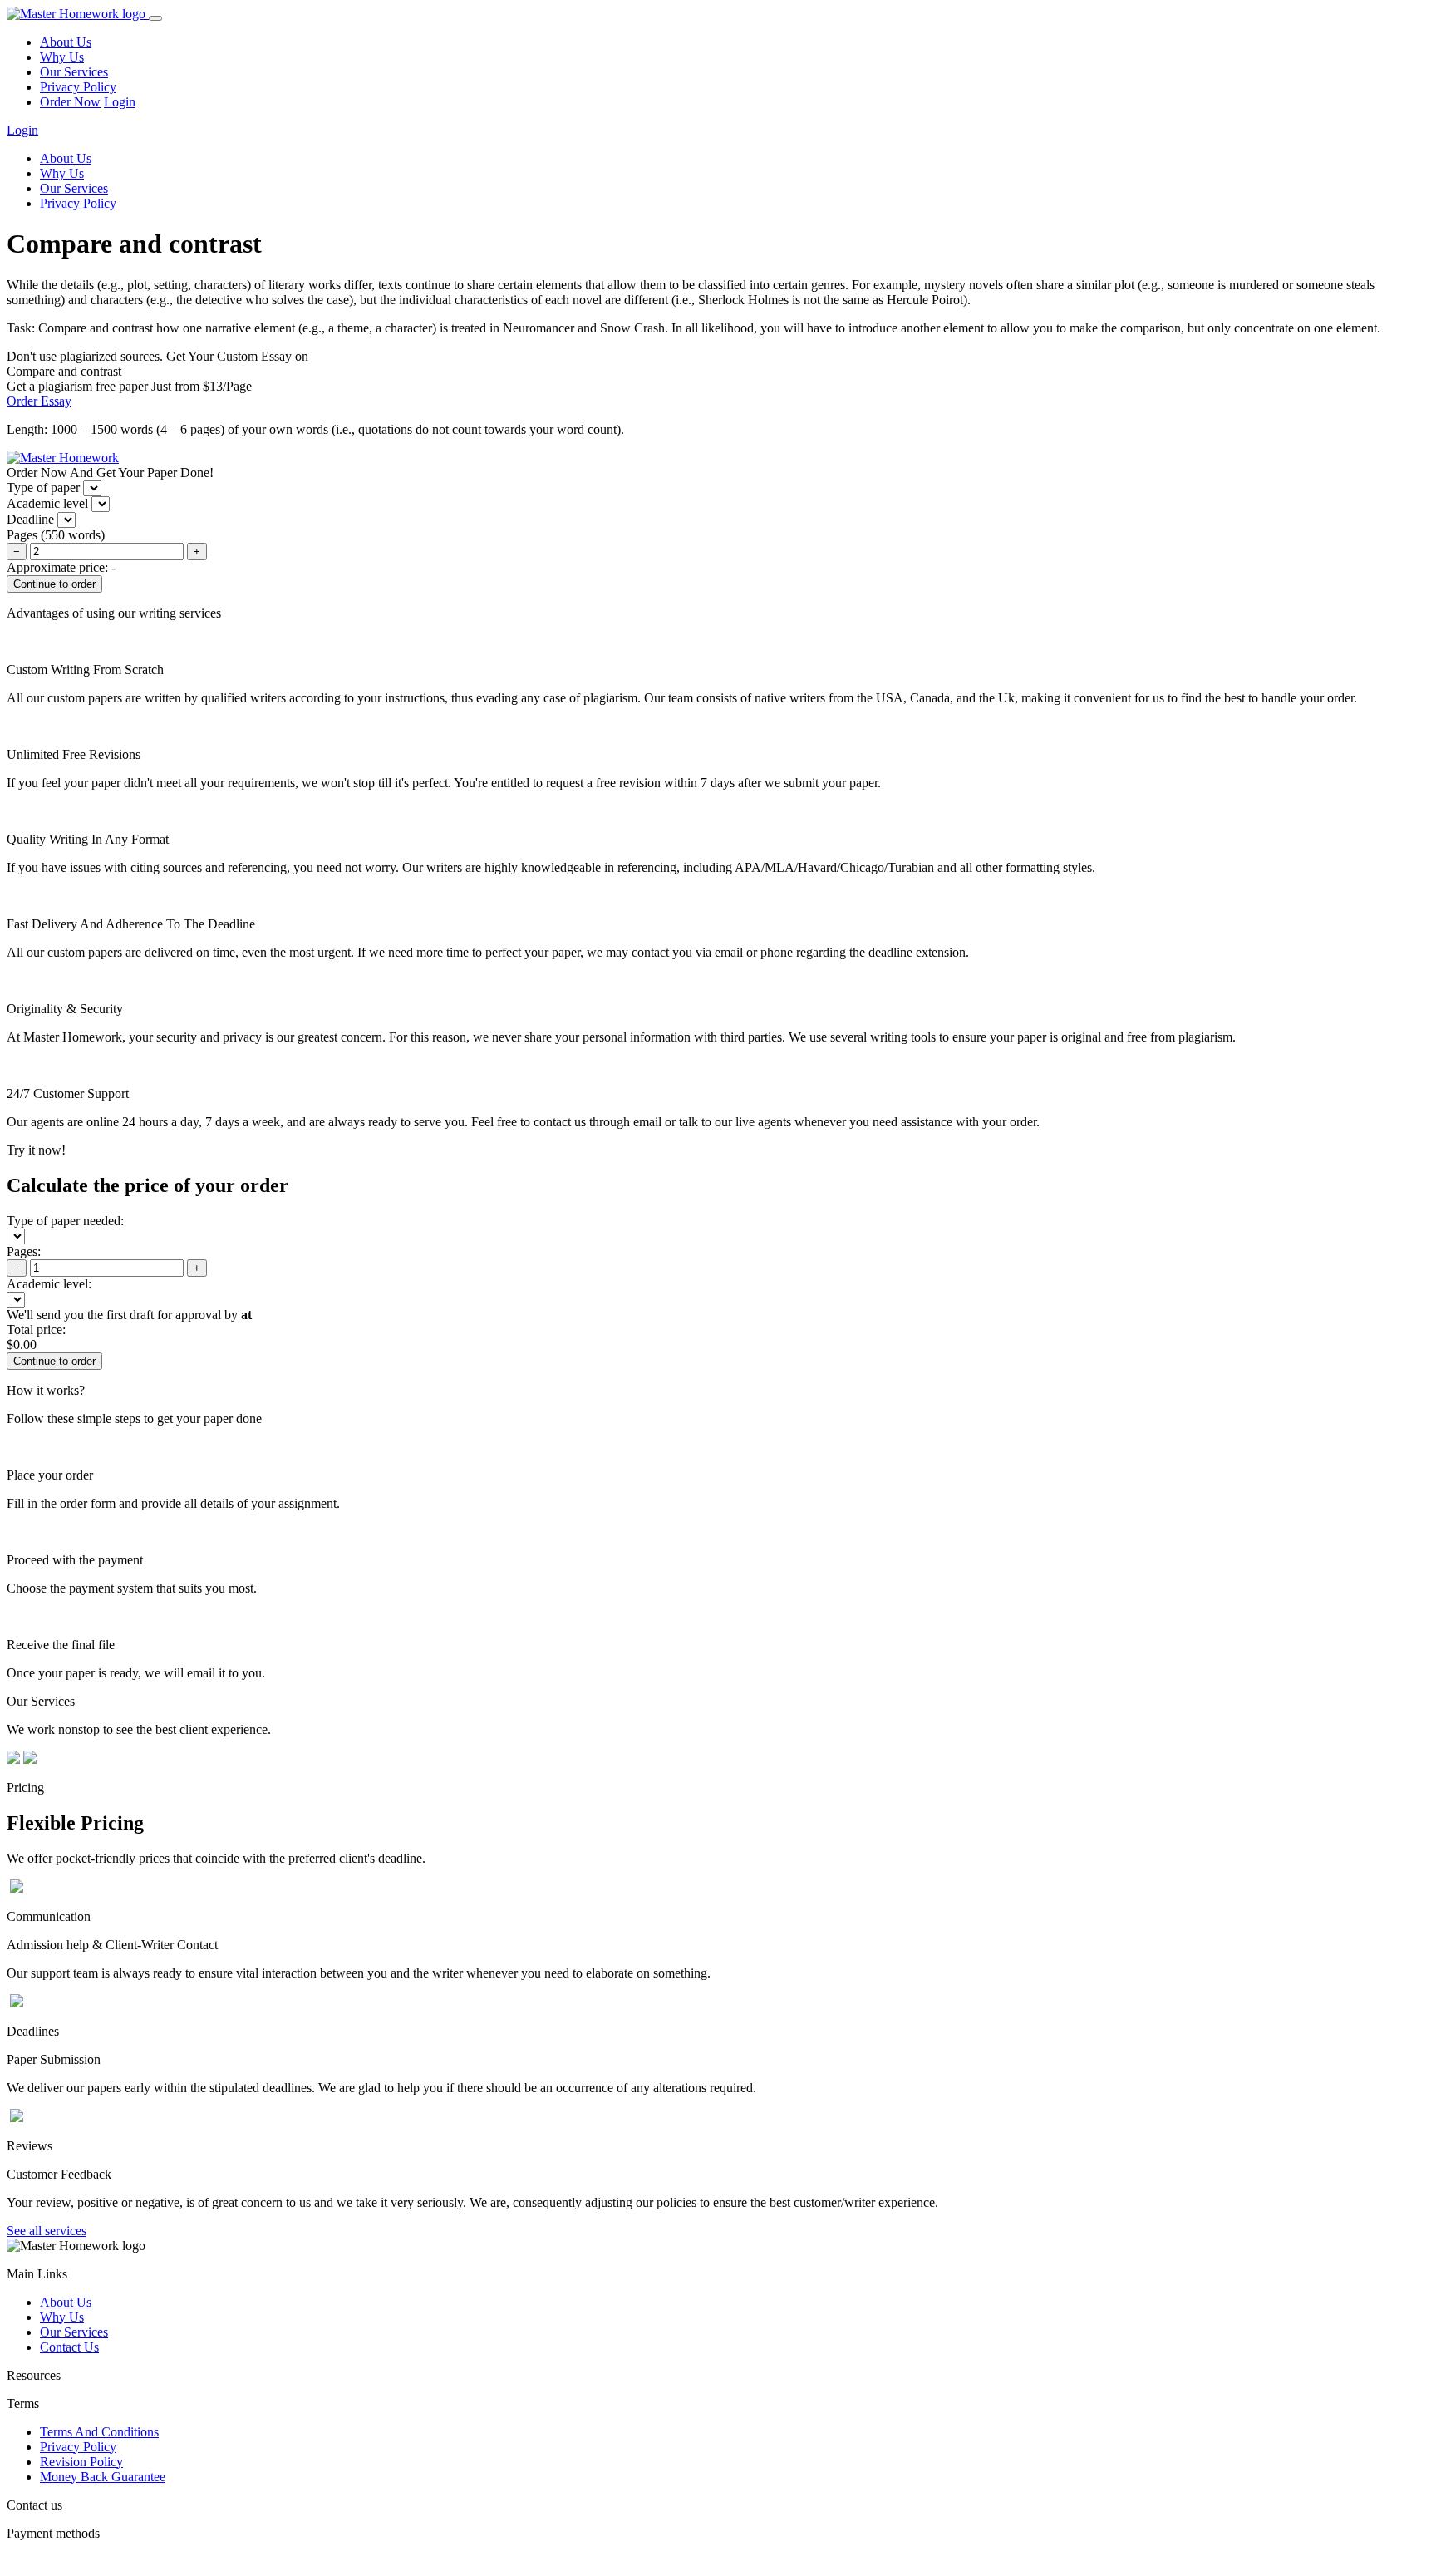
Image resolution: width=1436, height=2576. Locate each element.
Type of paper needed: (65, 1221)
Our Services (74, 72)
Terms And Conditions (99, 2432)
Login (120, 102)
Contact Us (69, 2347)
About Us (66, 42)
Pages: (24, 1251)
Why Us (62, 57)
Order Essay (39, 401)
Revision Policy (81, 2462)
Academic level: (49, 1284)
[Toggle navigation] (155, 18)
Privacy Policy (78, 87)
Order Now (70, 102)
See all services (47, 2231)
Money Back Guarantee (103, 2477)
